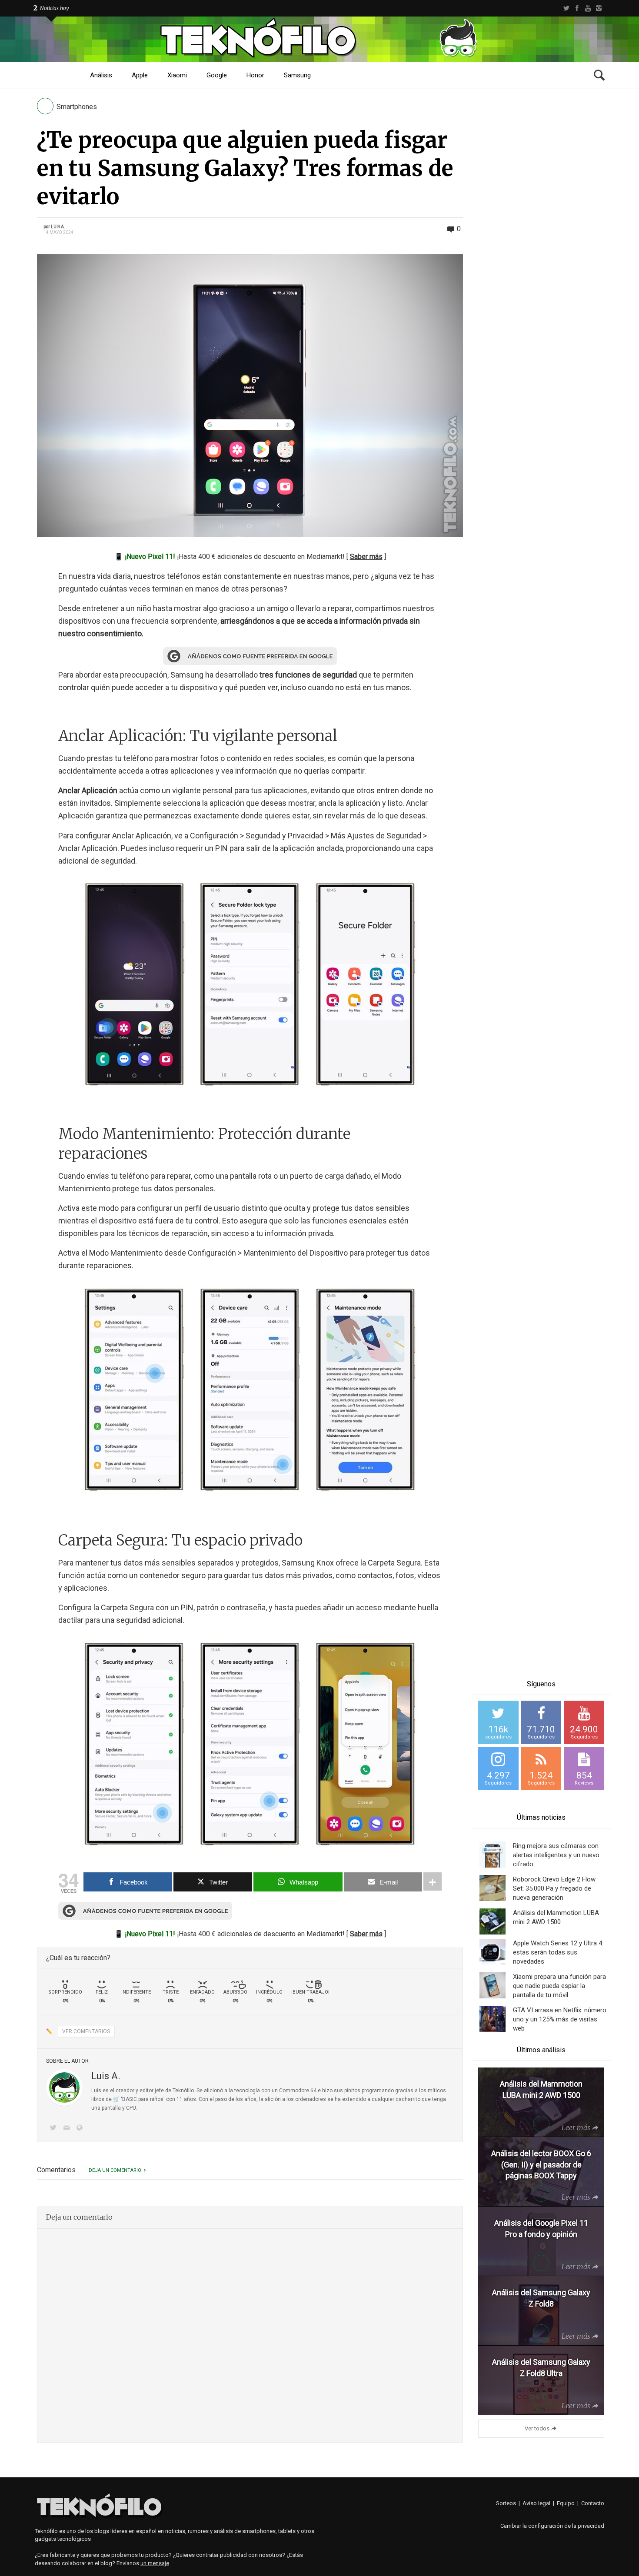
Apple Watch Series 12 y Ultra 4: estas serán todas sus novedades (558, 1952)
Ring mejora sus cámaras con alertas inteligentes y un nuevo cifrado (556, 1855)
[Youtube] (588, 8)
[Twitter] (566, 8)
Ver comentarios (86, 2031)
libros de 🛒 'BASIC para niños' (128, 2099)
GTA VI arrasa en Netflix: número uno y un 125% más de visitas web (560, 2019)
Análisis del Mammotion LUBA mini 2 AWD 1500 (556, 1917)
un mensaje (155, 2563)
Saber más (366, 557)
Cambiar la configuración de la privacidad (552, 2526)
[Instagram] (599, 8)
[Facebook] (577, 8)
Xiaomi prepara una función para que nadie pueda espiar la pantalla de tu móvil (559, 1986)
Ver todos (537, 2428)
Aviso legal (536, 2503)
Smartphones (77, 107)
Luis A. (58, 227)
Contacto (593, 2503)
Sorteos (506, 2503)
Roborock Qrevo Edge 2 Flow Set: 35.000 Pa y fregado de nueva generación (554, 1888)
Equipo (566, 2503)
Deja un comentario (115, 2170)
